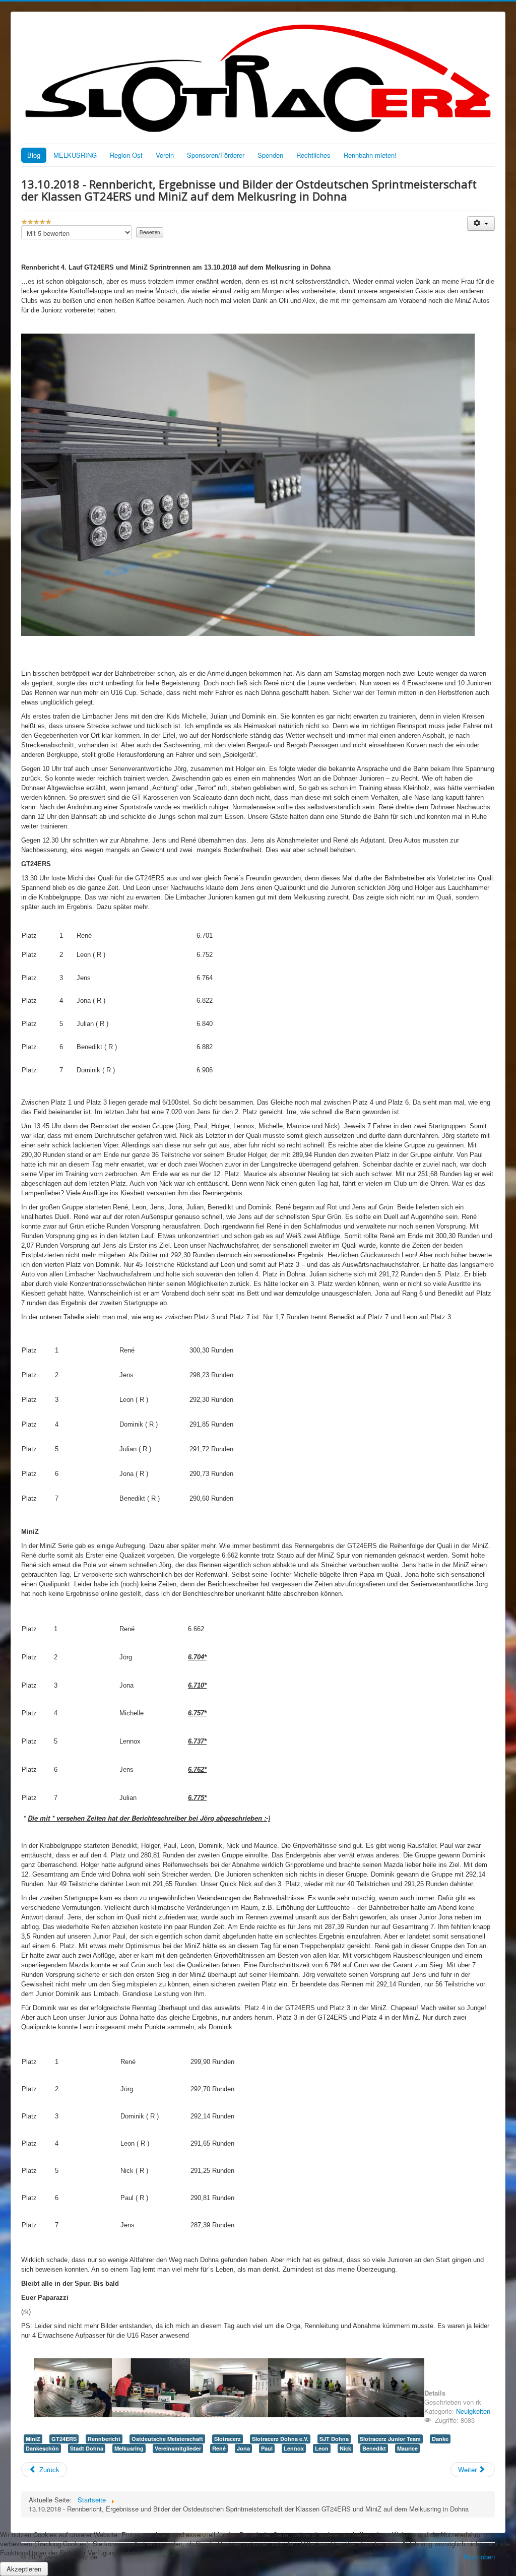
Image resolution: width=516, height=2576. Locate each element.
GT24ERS (64, 2439)
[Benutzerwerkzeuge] (481, 223)
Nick (345, 2448)
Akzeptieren (24, 2569)
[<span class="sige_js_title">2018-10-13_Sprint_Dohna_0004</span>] (307, 2387)
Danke (440, 2439)
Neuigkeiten (473, 2411)
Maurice (407, 2448)
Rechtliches (313, 155)
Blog (34, 155)
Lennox (294, 2448)
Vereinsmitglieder (178, 2448)
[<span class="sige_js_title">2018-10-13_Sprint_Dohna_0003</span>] (229, 2387)
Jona (243, 2448)
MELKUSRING (75, 155)
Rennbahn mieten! (370, 155)
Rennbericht (104, 2439)
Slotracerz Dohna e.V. (280, 2439)
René (219, 2448)
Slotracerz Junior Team (390, 2439)
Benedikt (374, 2448)
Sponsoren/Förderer (216, 155)
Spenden (270, 155)
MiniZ (33, 2439)
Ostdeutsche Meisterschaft (167, 2439)
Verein (165, 155)
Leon (322, 2448)
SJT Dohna (334, 2439)
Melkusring (129, 2448)
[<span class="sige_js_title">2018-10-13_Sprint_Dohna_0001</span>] (73, 2387)
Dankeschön (42, 2448)
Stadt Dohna (87, 2448)
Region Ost (126, 155)
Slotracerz (228, 2439)
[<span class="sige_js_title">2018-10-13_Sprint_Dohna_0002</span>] (151, 2387)
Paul (267, 2448)
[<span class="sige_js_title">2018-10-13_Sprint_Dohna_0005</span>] (385, 2387)
